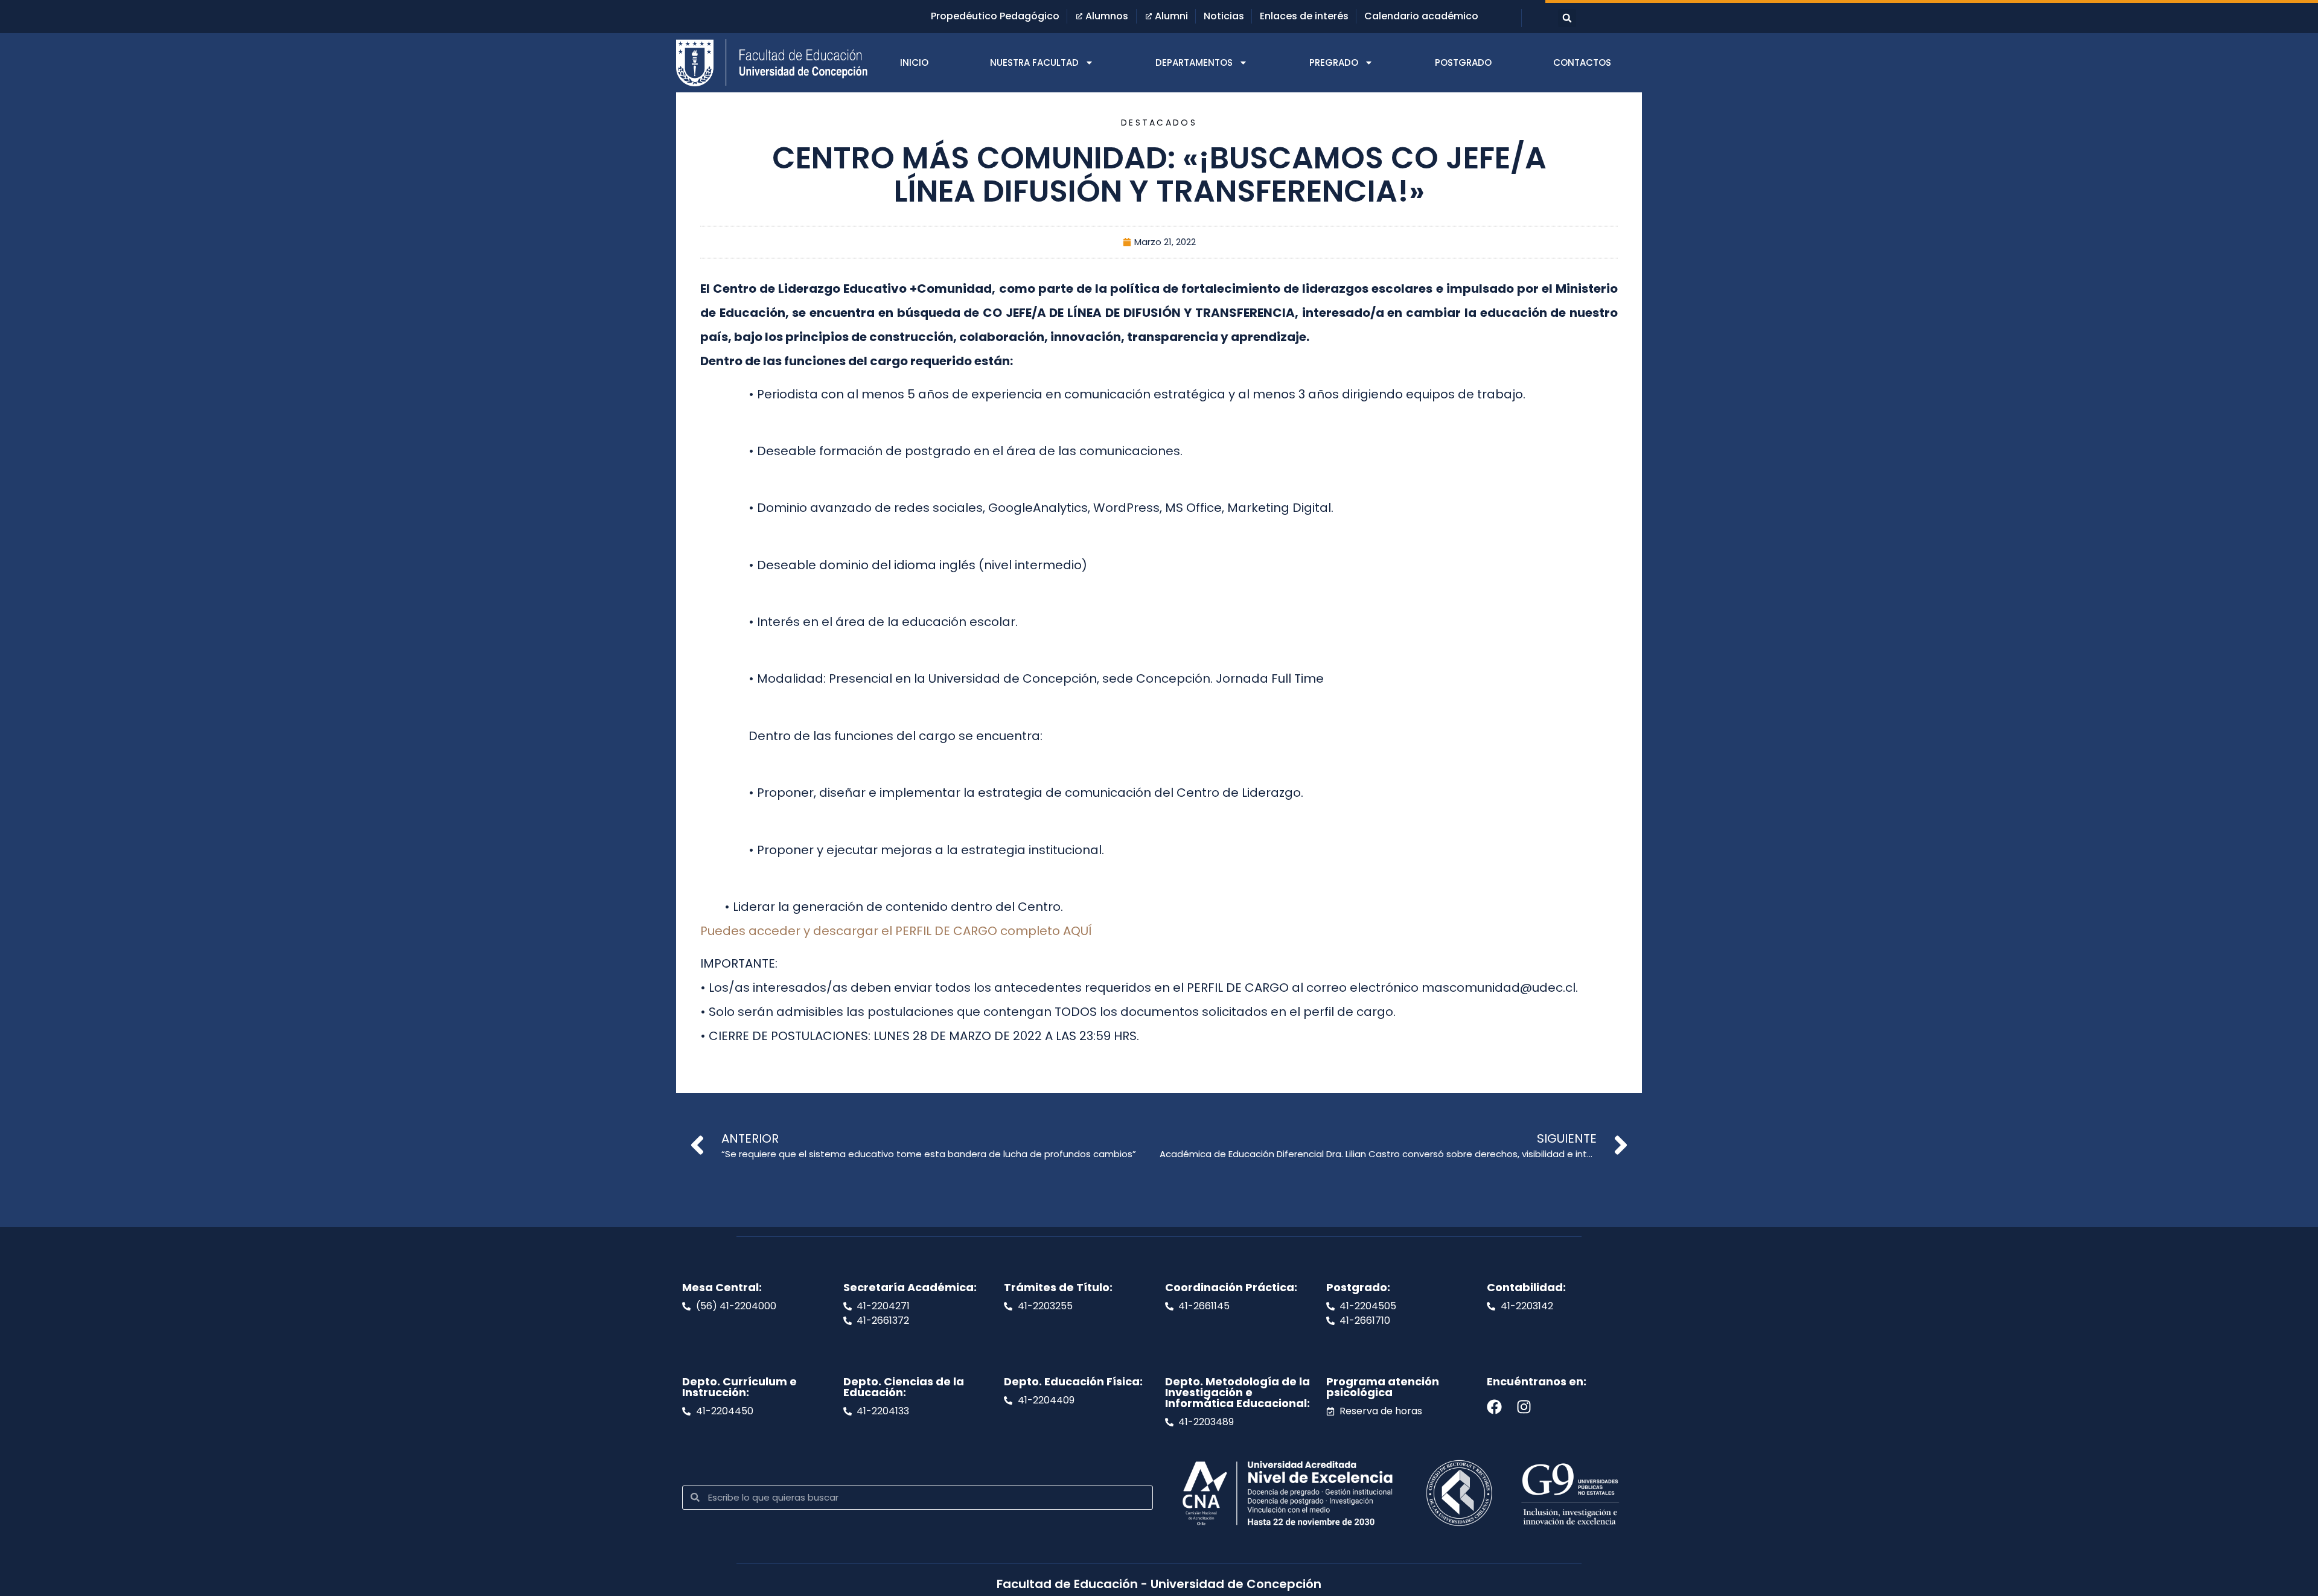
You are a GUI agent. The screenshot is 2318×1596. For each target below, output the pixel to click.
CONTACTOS (1582, 62)
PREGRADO (1334, 62)
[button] (1567, 18)
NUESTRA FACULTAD (1034, 62)
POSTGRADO (1463, 62)
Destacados (1159, 123)
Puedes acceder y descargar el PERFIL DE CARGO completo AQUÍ (896, 931)
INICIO (914, 62)
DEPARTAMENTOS (1194, 62)
